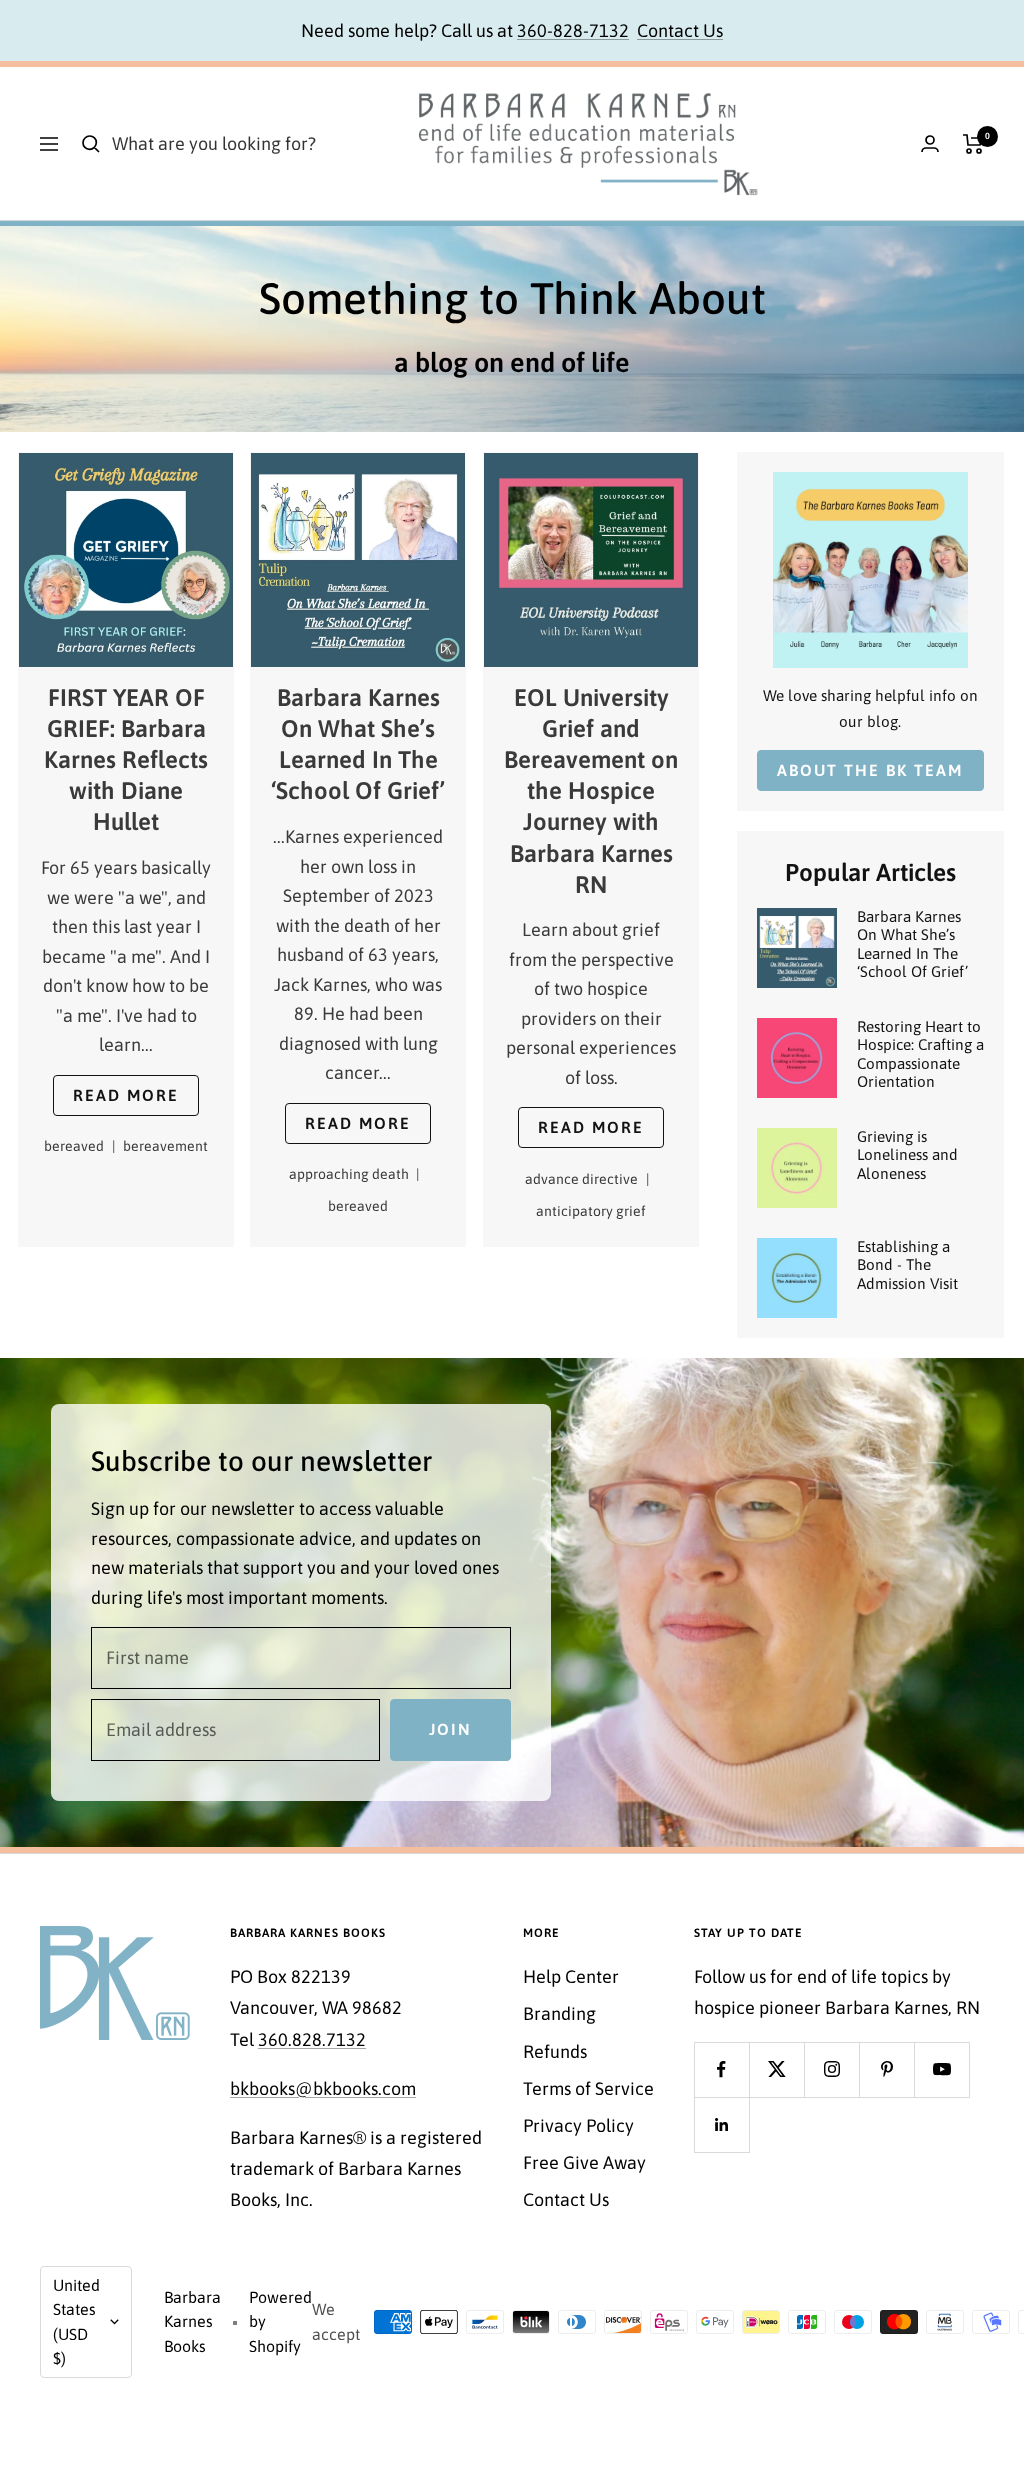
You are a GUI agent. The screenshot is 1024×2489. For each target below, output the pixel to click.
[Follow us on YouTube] (941, 2069)
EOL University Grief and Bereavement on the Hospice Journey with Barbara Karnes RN (591, 792)
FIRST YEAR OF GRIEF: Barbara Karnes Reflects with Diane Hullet (126, 760)
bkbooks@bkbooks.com (323, 2088)
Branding (559, 2013)
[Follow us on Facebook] (721, 2069)
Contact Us (680, 30)
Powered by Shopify (280, 2321)
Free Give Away (584, 2162)
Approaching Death (354, 1175)
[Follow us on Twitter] (776, 2069)
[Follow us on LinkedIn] (721, 2124)
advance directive (587, 1179)
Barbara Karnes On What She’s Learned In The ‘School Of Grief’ (912, 944)
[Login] (930, 143)
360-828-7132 (573, 30)
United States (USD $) (76, 2322)
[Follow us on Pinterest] (886, 2069)
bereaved (79, 1147)
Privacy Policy (578, 2125)
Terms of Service (588, 2088)
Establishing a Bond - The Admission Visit (907, 1265)
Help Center (571, 1976)
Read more (126, 1095)
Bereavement (165, 1147)
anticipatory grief (591, 1211)
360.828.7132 (312, 2039)
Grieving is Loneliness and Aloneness (907, 1155)
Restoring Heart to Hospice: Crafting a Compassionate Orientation (920, 1054)
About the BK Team (870, 770)
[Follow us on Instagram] (831, 2069)
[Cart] (973, 144)
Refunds (555, 2051)
